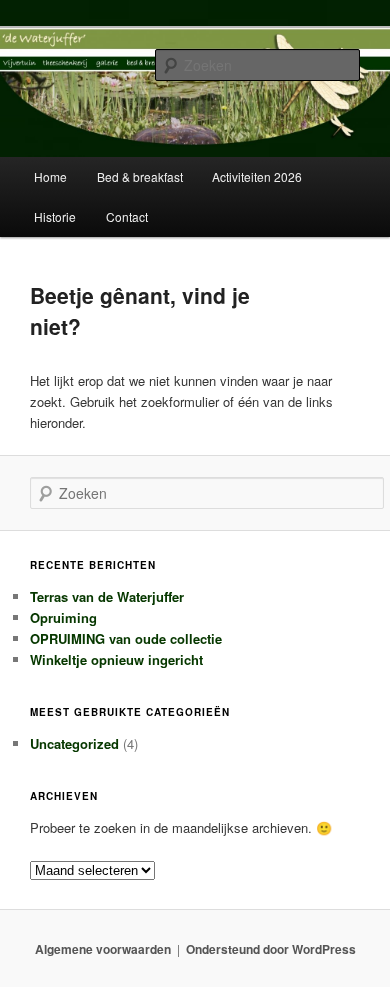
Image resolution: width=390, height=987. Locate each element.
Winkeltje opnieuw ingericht (116, 659)
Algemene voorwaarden (103, 949)
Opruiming (63, 617)
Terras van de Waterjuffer (107, 596)
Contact (127, 216)
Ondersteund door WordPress (271, 949)
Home (50, 176)
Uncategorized (74, 743)
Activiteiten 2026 (257, 176)
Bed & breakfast (140, 176)
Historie (55, 216)
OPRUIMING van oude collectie (126, 638)
